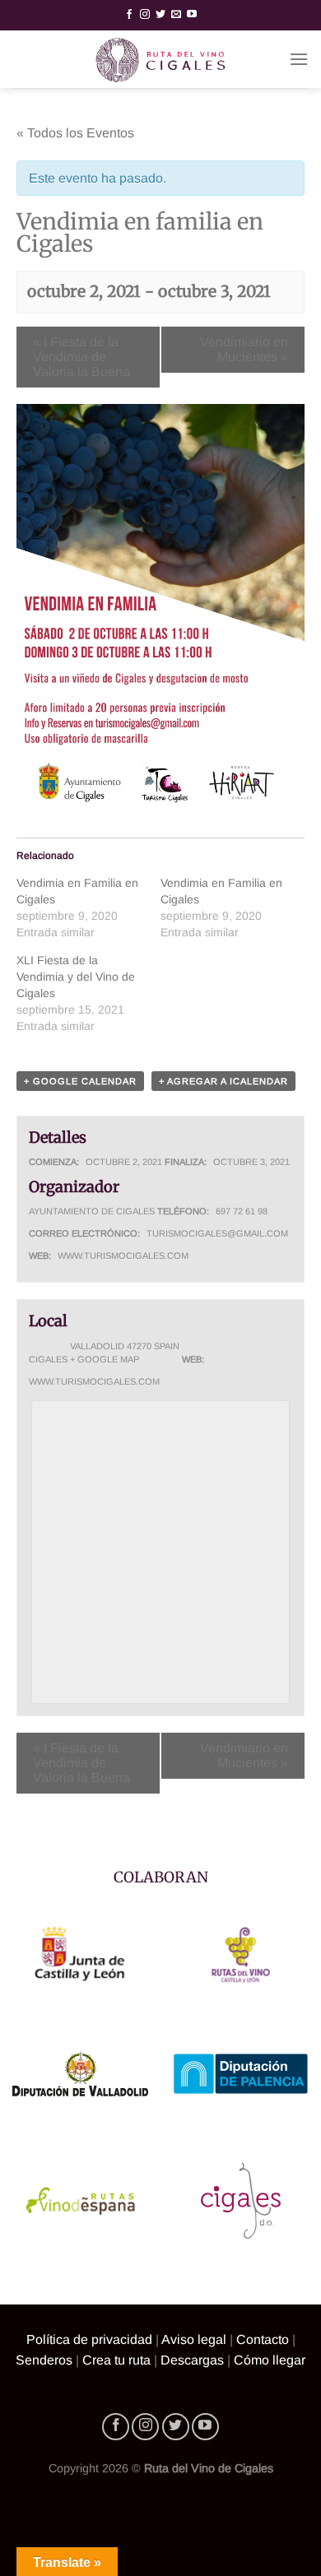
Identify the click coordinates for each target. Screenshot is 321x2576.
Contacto (263, 2339)
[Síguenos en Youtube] (192, 15)
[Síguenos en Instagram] (145, 15)
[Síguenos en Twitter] (160, 15)
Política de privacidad (89, 2339)
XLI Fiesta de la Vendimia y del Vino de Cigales (76, 977)
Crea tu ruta (116, 2360)
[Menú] (299, 59)
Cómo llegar (270, 2360)
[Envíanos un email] (176, 15)
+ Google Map (105, 1359)
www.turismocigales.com (123, 1256)
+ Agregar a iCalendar (223, 1081)
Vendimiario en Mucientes (244, 349)
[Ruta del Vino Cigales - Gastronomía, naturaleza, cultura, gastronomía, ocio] (160, 59)
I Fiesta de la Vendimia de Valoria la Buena (81, 357)
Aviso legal (194, 2339)
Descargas (192, 2360)
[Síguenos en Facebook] (129, 15)
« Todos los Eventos (75, 133)
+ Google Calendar (80, 1081)
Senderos (44, 2360)
